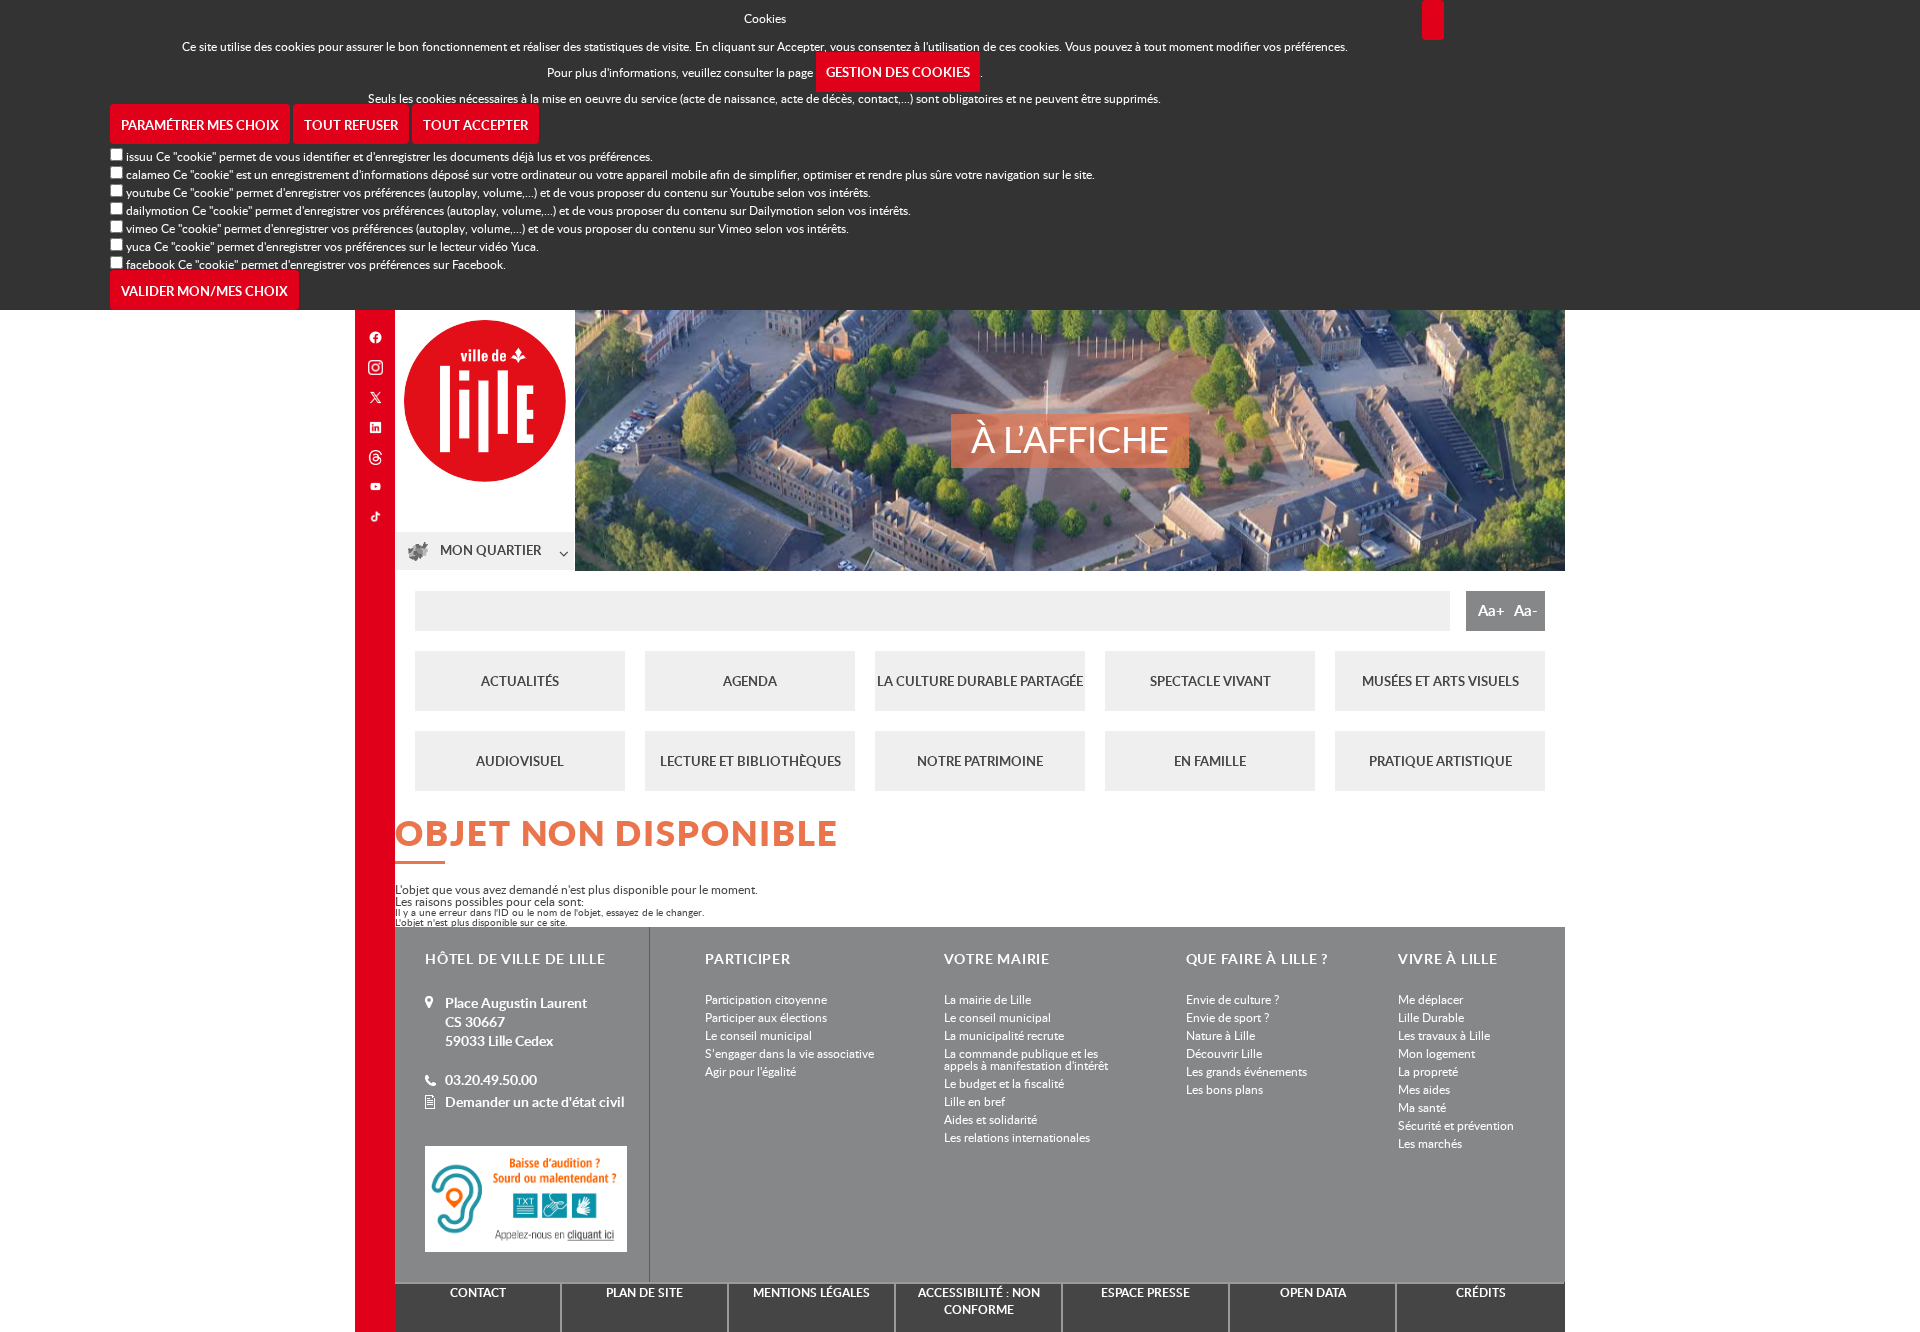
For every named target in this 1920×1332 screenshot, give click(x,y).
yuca (138, 246)
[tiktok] (375, 516)
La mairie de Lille (987, 999)
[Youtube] (375, 486)
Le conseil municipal (758, 1035)
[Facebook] (375, 337)
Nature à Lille (1220, 1035)
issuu (139, 156)
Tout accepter (475, 125)
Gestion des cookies (898, 72)
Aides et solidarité (990, 1119)
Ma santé (1422, 1107)
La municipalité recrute (1004, 1035)
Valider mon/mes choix (204, 291)
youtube (148, 192)
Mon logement (1436, 1053)
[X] (375, 397)
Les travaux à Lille (1444, 1035)
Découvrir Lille (1224, 1053)
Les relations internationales (1017, 1137)
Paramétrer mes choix (200, 125)
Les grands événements (1246, 1071)
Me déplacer (1430, 999)
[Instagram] (375, 367)
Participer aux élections (766, 1017)
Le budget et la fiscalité (1004, 1083)
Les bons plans (1224, 1089)
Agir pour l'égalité (750, 1071)
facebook (150, 264)
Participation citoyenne (766, 999)
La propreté (1428, 1071)
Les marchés (1430, 1143)
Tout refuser (351, 125)
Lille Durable (1431, 1017)
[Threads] (375, 457)
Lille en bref (974, 1101)
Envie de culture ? (1232, 999)
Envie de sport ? (1227, 1017)
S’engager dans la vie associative (789, 1053)
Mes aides (1424, 1089)
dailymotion (157, 210)
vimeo (142, 228)
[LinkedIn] (375, 427)
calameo (148, 174)
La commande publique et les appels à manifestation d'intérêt (1026, 1059)
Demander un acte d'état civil (534, 1101)
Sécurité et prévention (1456, 1125)
